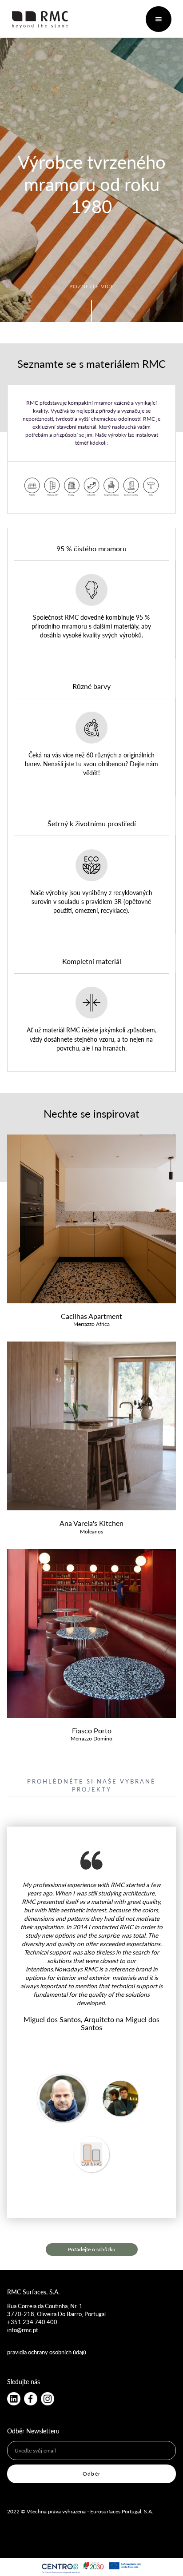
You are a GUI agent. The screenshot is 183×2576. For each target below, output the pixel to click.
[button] (159, 19)
